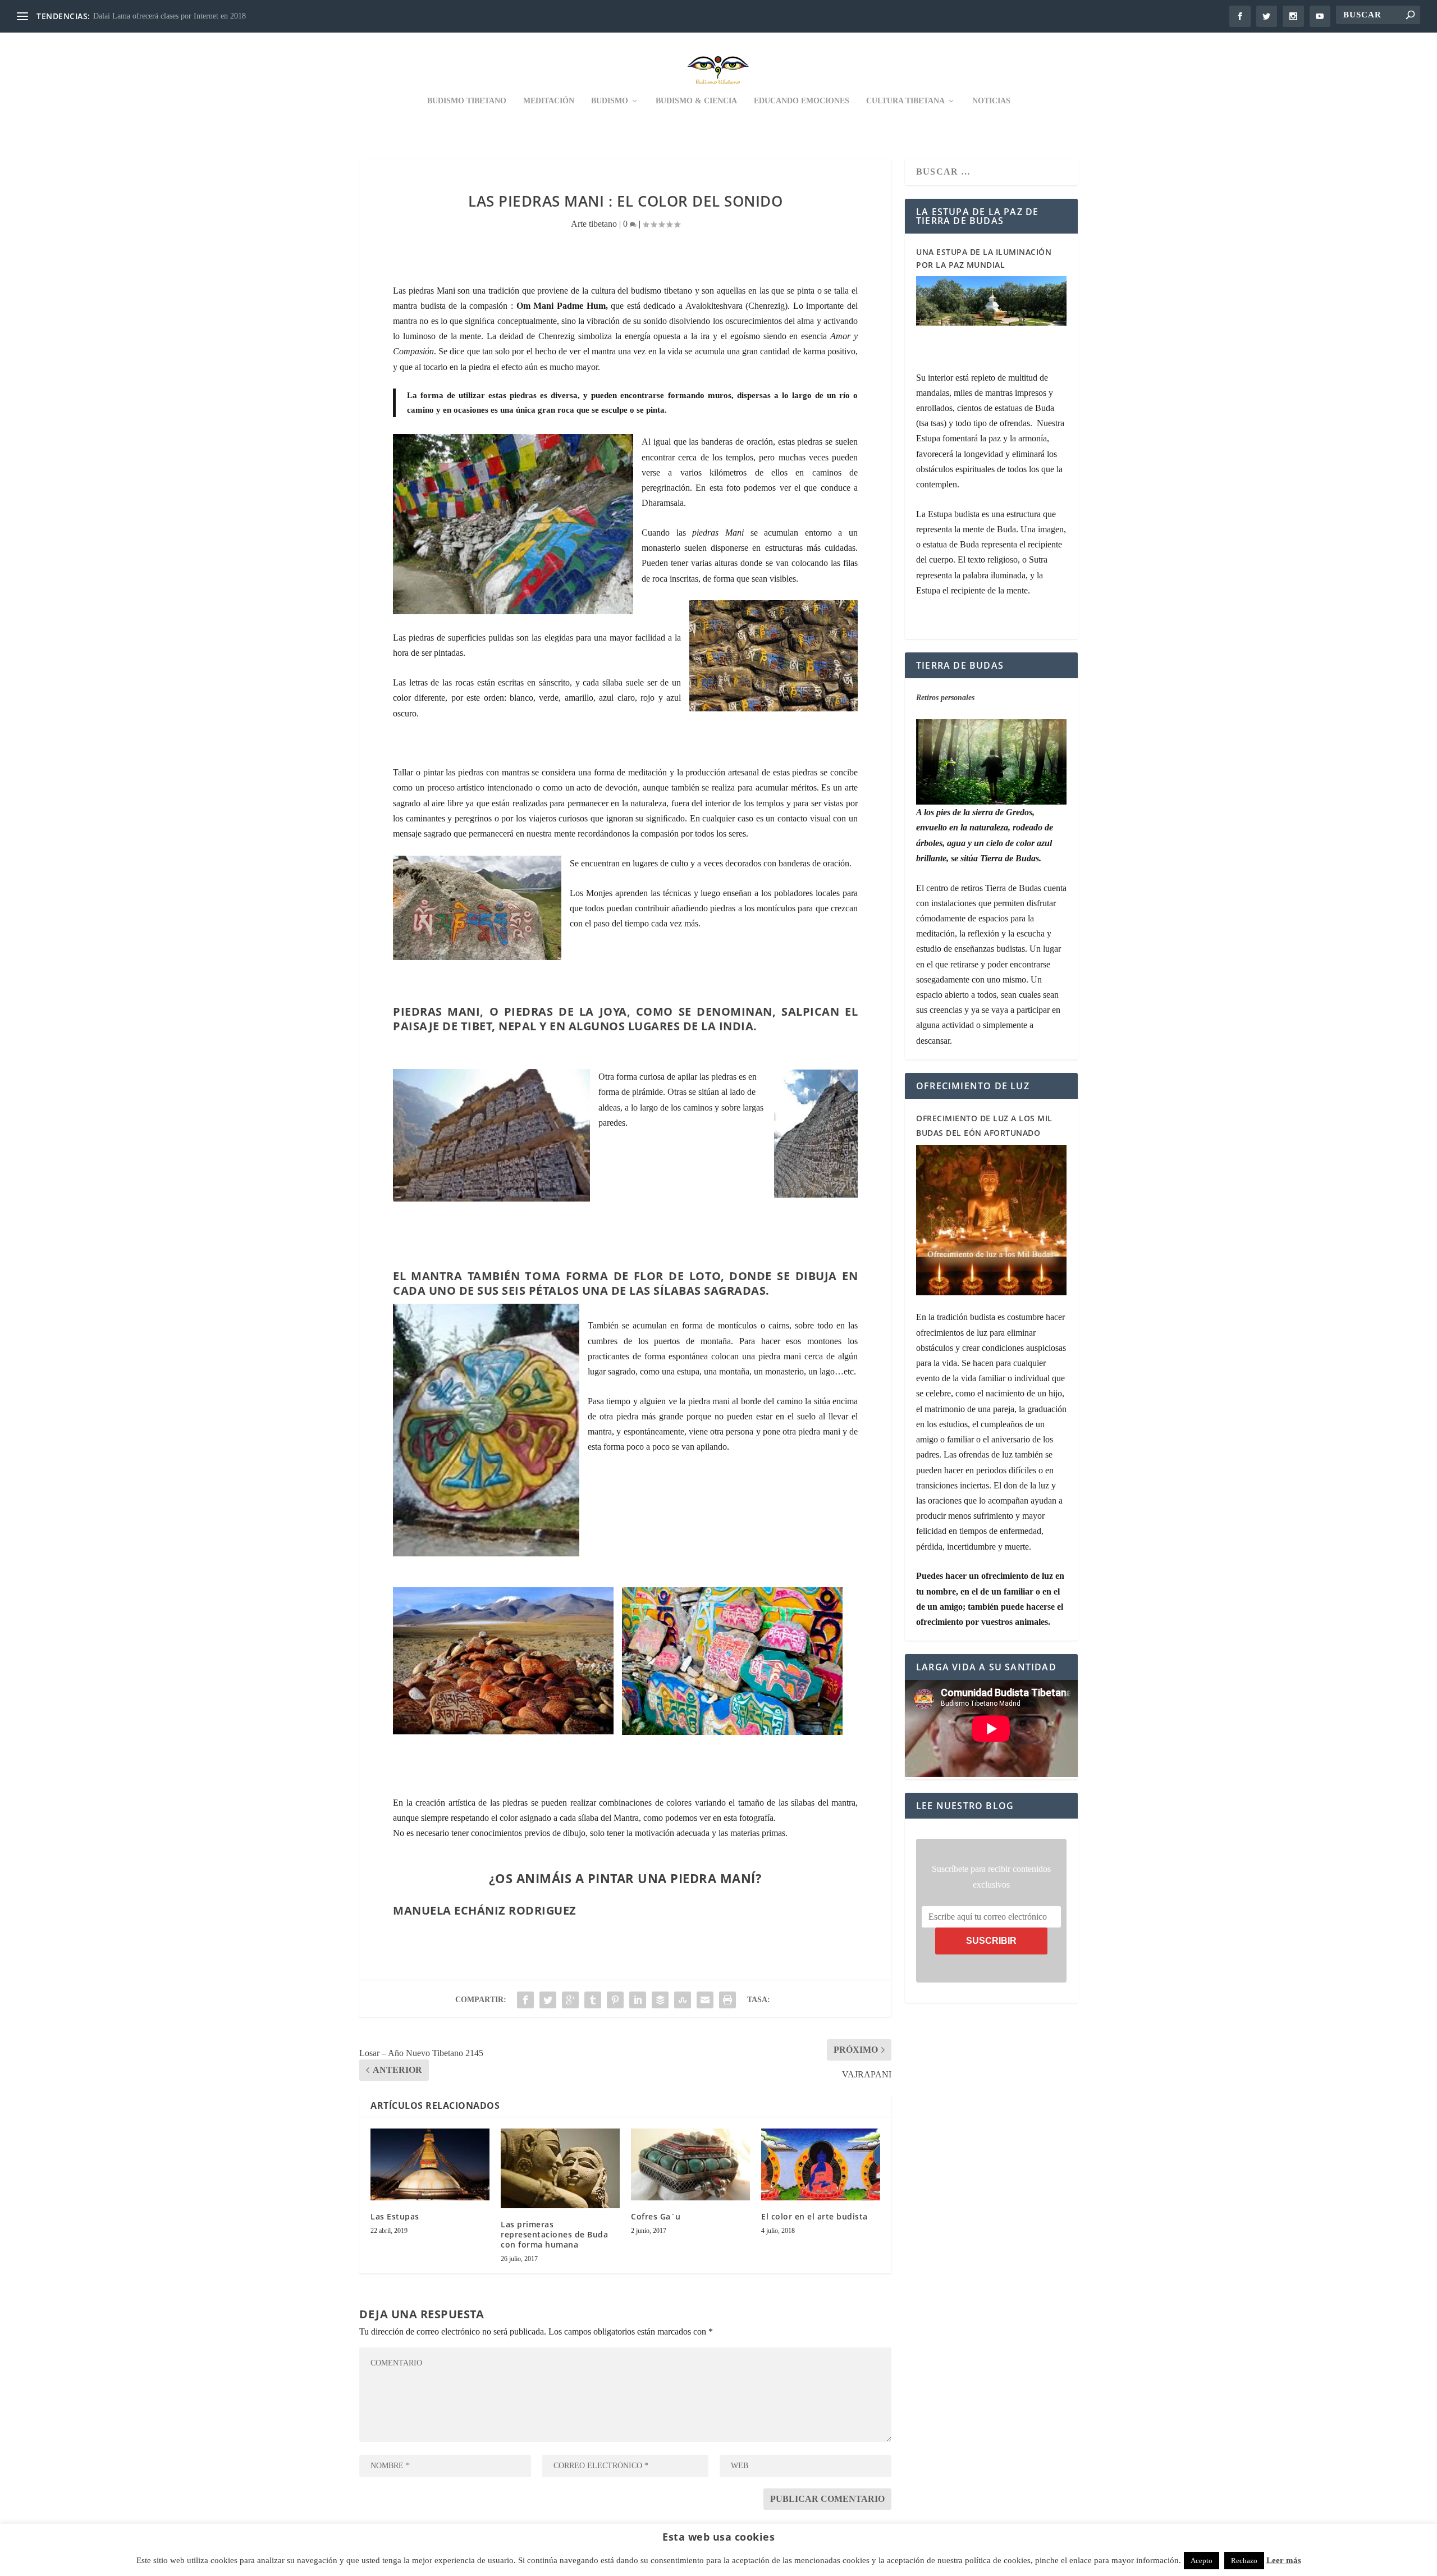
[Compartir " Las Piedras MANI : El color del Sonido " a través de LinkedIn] (638, 2000)
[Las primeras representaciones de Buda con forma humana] (560, 2168)
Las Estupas (395, 2216)
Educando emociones (802, 101)
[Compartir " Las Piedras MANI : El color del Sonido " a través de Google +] (570, 2000)
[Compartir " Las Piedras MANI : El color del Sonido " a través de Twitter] (548, 2000)
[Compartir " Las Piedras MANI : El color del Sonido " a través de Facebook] (525, 2000)
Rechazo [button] (1244, 2561)
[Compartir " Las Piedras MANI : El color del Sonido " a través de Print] (727, 2000)
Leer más (1284, 2560)
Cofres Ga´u (656, 2216)
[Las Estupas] (430, 2164)
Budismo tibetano (467, 101)
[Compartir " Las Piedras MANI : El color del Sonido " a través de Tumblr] (593, 2000)
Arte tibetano (594, 224)
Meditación (549, 101)
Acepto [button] (1202, 2561)
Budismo (610, 101)
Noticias (991, 101)
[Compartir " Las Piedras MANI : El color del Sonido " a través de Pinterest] (615, 2000)
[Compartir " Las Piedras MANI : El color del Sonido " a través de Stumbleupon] (683, 2000)
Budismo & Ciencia (696, 101)
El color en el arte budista (814, 2216)
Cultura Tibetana (905, 101)
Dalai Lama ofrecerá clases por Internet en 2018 (170, 16)
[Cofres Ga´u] (690, 2164)
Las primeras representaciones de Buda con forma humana (554, 2234)
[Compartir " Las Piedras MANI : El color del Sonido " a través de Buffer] (660, 2000)
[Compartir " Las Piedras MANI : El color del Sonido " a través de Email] (705, 2000)
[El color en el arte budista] (821, 2164)
